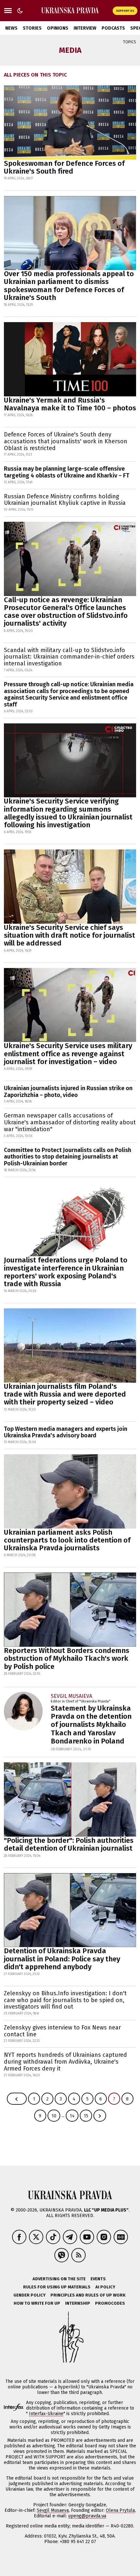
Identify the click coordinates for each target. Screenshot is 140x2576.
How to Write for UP (37, 2303)
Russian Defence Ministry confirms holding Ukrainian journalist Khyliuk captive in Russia (65, 500)
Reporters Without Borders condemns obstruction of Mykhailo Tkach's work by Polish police (67, 1658)
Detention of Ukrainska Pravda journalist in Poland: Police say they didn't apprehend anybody (62, 1959)
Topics (130, 42)
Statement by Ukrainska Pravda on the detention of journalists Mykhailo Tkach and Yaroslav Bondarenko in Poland (91, 1725)
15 (86, 2116)
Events (98, 2279)
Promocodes (110, 2303)
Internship (78, 2303)
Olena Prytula (120, 2510)
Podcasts (113, 28)
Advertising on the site (59, 2279)
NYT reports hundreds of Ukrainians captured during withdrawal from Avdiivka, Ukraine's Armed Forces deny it (65, 2062)
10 (54, 2116)
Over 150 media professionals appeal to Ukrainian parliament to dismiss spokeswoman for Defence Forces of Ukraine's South (69, 286)
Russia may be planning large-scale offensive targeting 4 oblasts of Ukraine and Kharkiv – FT (67, 472)
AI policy (105, 2287)
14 (72, 2116)
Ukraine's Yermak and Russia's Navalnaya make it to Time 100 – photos (70, 404)
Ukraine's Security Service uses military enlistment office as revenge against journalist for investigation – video (68, 1053)
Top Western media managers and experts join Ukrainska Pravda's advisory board (66, 1432)
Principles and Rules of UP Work (88, 2295)
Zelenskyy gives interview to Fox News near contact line (62, 2031)
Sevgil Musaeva (53, 2510)
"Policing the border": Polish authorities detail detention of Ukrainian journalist (69, 1844)
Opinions (58, 28)
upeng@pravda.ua (87, 2516)
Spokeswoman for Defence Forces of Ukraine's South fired (64, 167)
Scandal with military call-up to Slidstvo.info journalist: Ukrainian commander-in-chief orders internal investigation (69, 657)
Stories (32, 28)
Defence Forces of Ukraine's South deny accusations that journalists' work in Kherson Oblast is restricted (66, 441)
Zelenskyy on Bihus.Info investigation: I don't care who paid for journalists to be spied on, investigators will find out (65, 2000)
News (11, 28)
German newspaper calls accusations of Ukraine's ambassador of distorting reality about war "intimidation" (70, 1122)
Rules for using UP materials (57, 2287)
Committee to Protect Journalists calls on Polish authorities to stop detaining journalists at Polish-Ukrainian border (68, 1157)
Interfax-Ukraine (46, 2414)
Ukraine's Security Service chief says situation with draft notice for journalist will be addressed (70, 935)
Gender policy (29, 2295)
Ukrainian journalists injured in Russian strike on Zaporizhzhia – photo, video (68, 1092)
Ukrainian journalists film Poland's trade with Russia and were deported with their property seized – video (65, 1394)
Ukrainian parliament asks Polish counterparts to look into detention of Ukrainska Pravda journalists (67, 1540)
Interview (85, 28)
